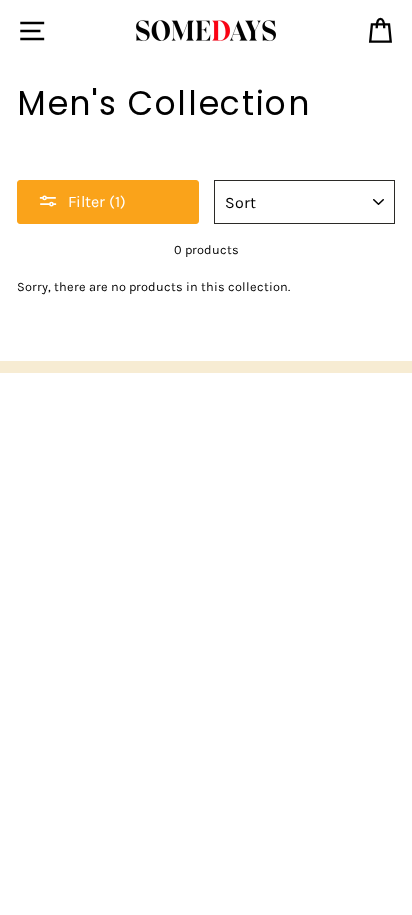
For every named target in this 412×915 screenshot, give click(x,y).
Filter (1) (97, 201)
